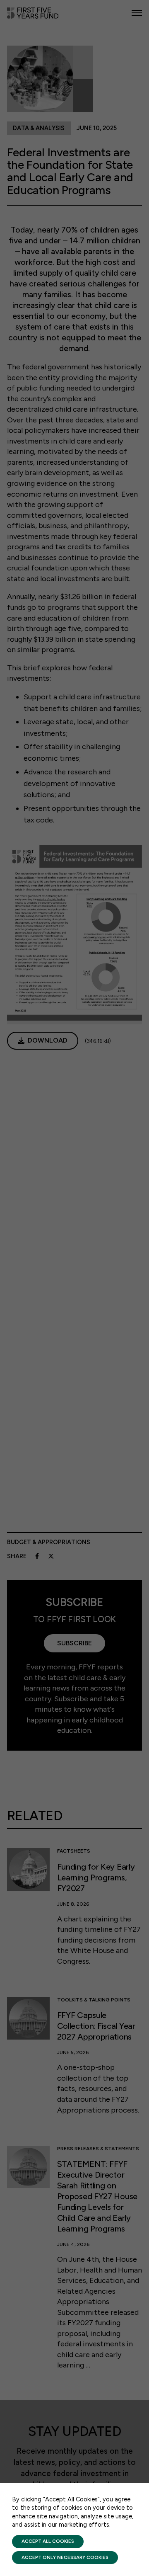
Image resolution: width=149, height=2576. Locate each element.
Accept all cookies (48, 2541)
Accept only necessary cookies (65, 2557)
